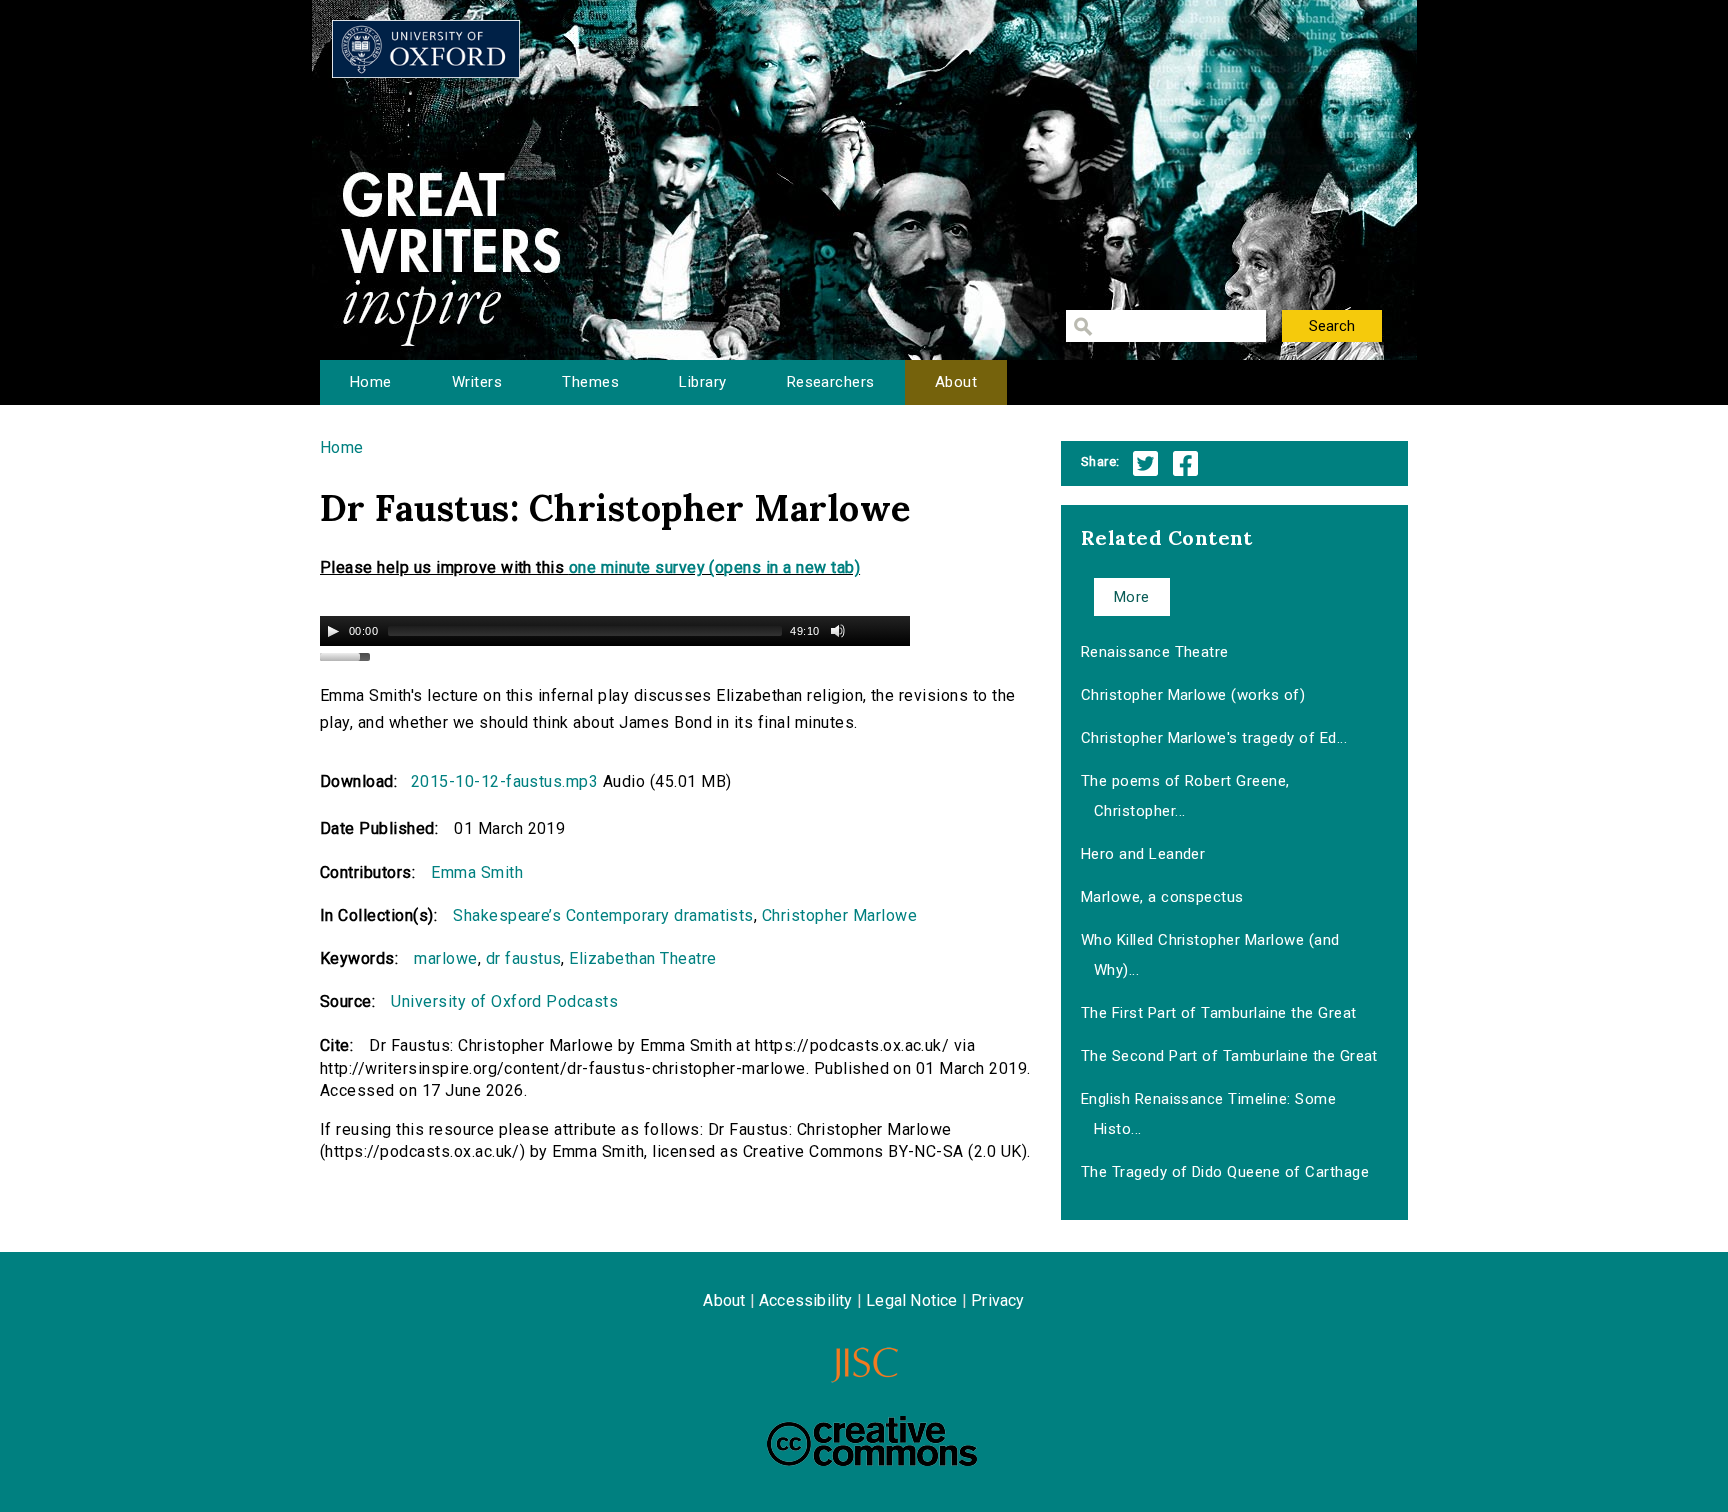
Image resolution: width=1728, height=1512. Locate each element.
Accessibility (806, 1300)
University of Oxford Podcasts (504, 1001)
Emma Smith (477, 872)
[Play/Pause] (333, 631)
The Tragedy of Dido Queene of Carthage (1225, 1172)
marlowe (445, 958)
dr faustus (524, 958)
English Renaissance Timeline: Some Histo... (1208, 1114)
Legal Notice (911, 1300)
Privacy (997, 1300)
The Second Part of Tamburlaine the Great (1229, 1056)
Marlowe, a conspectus (1162, 897)
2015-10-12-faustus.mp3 (505, 781)
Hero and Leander (1143, 854)
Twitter (1145, 463)
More (1132, 597)
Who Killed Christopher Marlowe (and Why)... (1210, 955)
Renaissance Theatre (1155, 652)
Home (371, 382)
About (956, 382)
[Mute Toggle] (838, 631)
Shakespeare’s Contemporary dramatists (603, 915)
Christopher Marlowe (839, 915)
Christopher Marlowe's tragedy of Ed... (1214, 738)
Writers (477, 382)
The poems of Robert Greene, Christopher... (1185, 796)
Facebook (1185, 463)
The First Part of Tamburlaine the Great (1219, 1013)
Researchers (831, 382)
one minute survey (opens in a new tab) (714, 567)
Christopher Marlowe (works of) (1193, 695)
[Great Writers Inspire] (426, 49)
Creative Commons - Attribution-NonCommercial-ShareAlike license (872, 1441)
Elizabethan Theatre (642, 958)
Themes (590, 382)
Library (702, 382)
